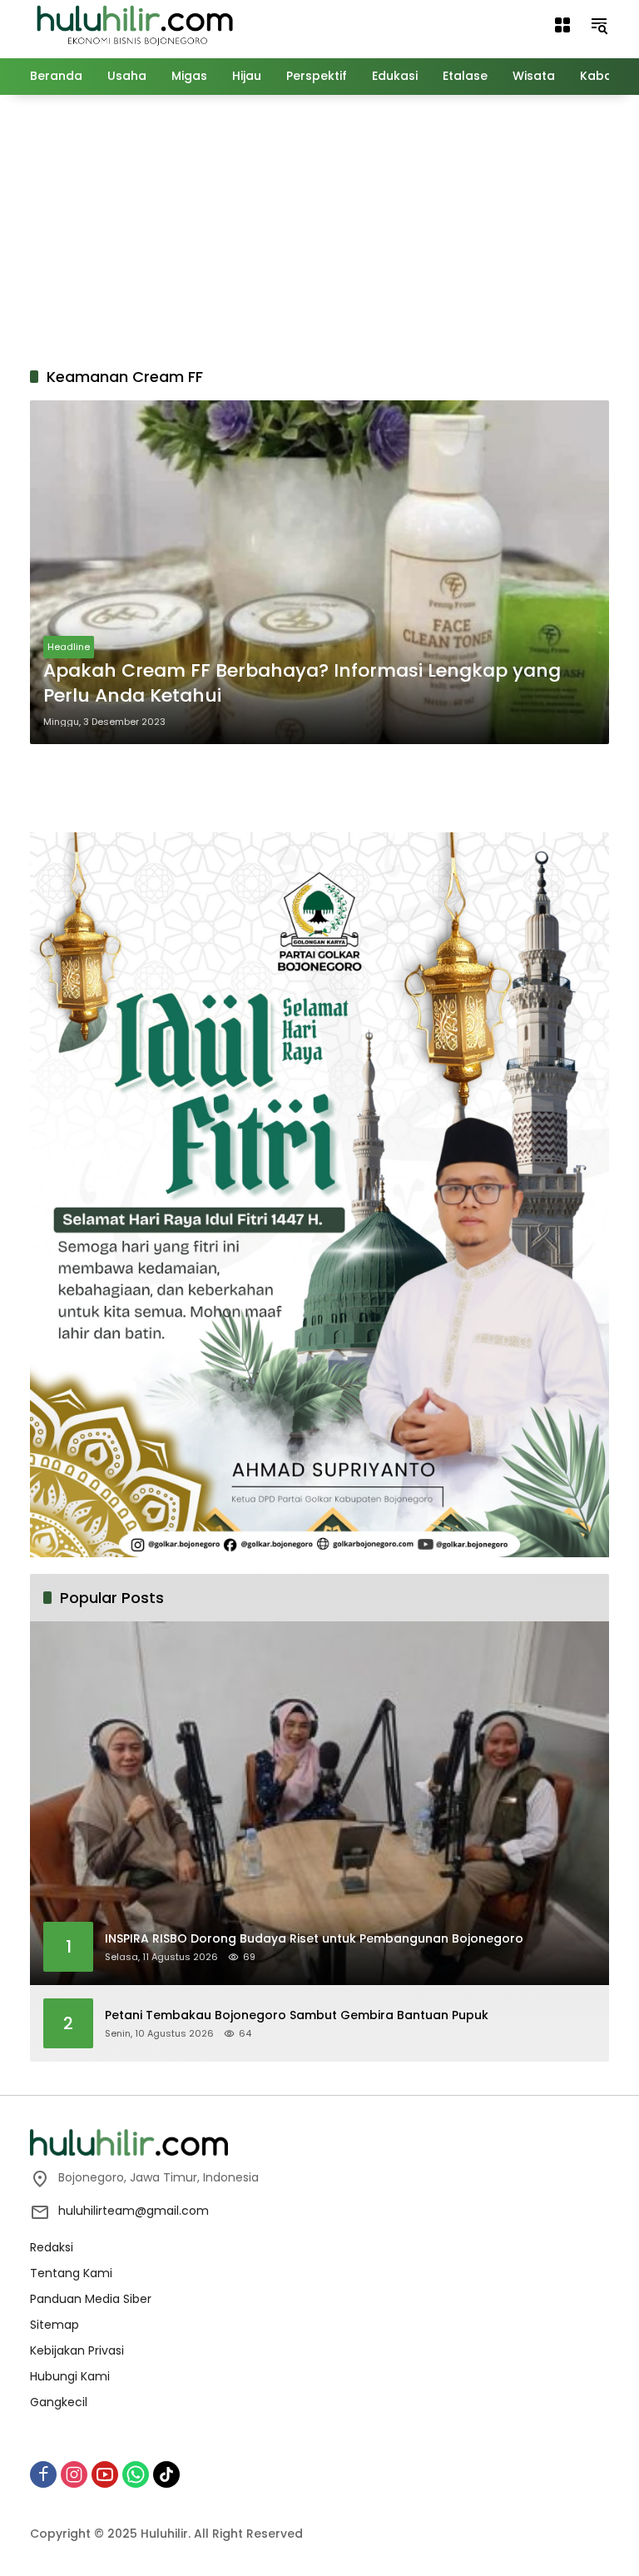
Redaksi (52, 2247)
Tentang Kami (71, 2273)
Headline (69, 647)
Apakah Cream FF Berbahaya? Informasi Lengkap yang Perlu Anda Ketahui (302, 684)
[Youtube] (105, 2474)
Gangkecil (59, 2402)
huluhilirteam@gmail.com (134, 2211)
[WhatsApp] (136, 2474)
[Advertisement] (334, 228)
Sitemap (54, 2325)
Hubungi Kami (70, 2376)
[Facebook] (43, 2474)
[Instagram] (74, 2474)
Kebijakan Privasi (77, 2350)
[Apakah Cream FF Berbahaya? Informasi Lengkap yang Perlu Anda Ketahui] (319, 572)
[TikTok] (166, 2474)
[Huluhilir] (134, 24)
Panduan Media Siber (91, 2299)
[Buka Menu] (562, 25)
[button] (599, 25)
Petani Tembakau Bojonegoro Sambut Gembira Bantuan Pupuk (297, 2015)
